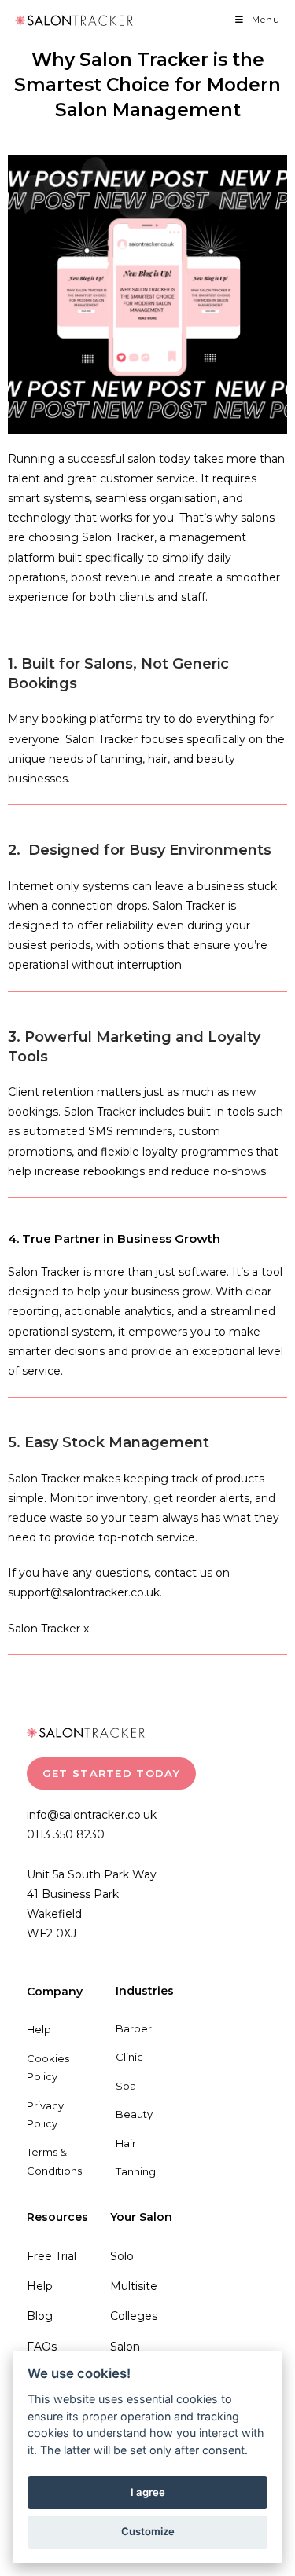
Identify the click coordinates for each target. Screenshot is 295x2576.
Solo (122, 2256)
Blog (40, 2316)
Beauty (134, 2114)
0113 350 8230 (66, 1834)
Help (39, 2029)
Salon (125, 2347)
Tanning (136, 2171)
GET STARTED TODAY (111, 1773)
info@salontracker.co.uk (92, 1815)
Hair (126, 2143)
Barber (134, 2028)
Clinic (129, 2057)
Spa (126, 2086)
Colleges (134, 2316)
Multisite (134, 2286)
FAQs (42, 2347)
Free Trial (52, 2256)
